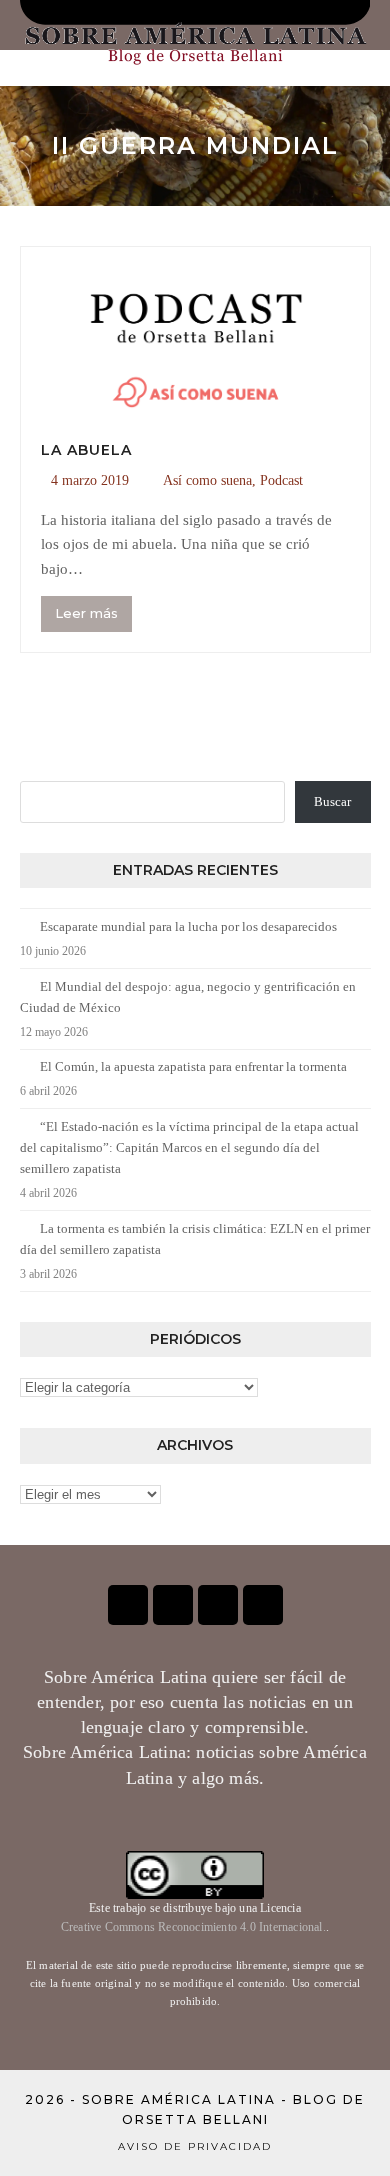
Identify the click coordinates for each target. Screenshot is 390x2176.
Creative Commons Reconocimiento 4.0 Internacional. (193, 1927)
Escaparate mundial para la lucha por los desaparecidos (188, 926)
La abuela (86, 450)
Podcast (281, 480)
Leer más (86, 613)
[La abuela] (195, 332)
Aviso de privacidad (195, 2146)
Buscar (332, 801)
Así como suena (207, 480)
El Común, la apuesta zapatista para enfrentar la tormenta (193, 1066)
